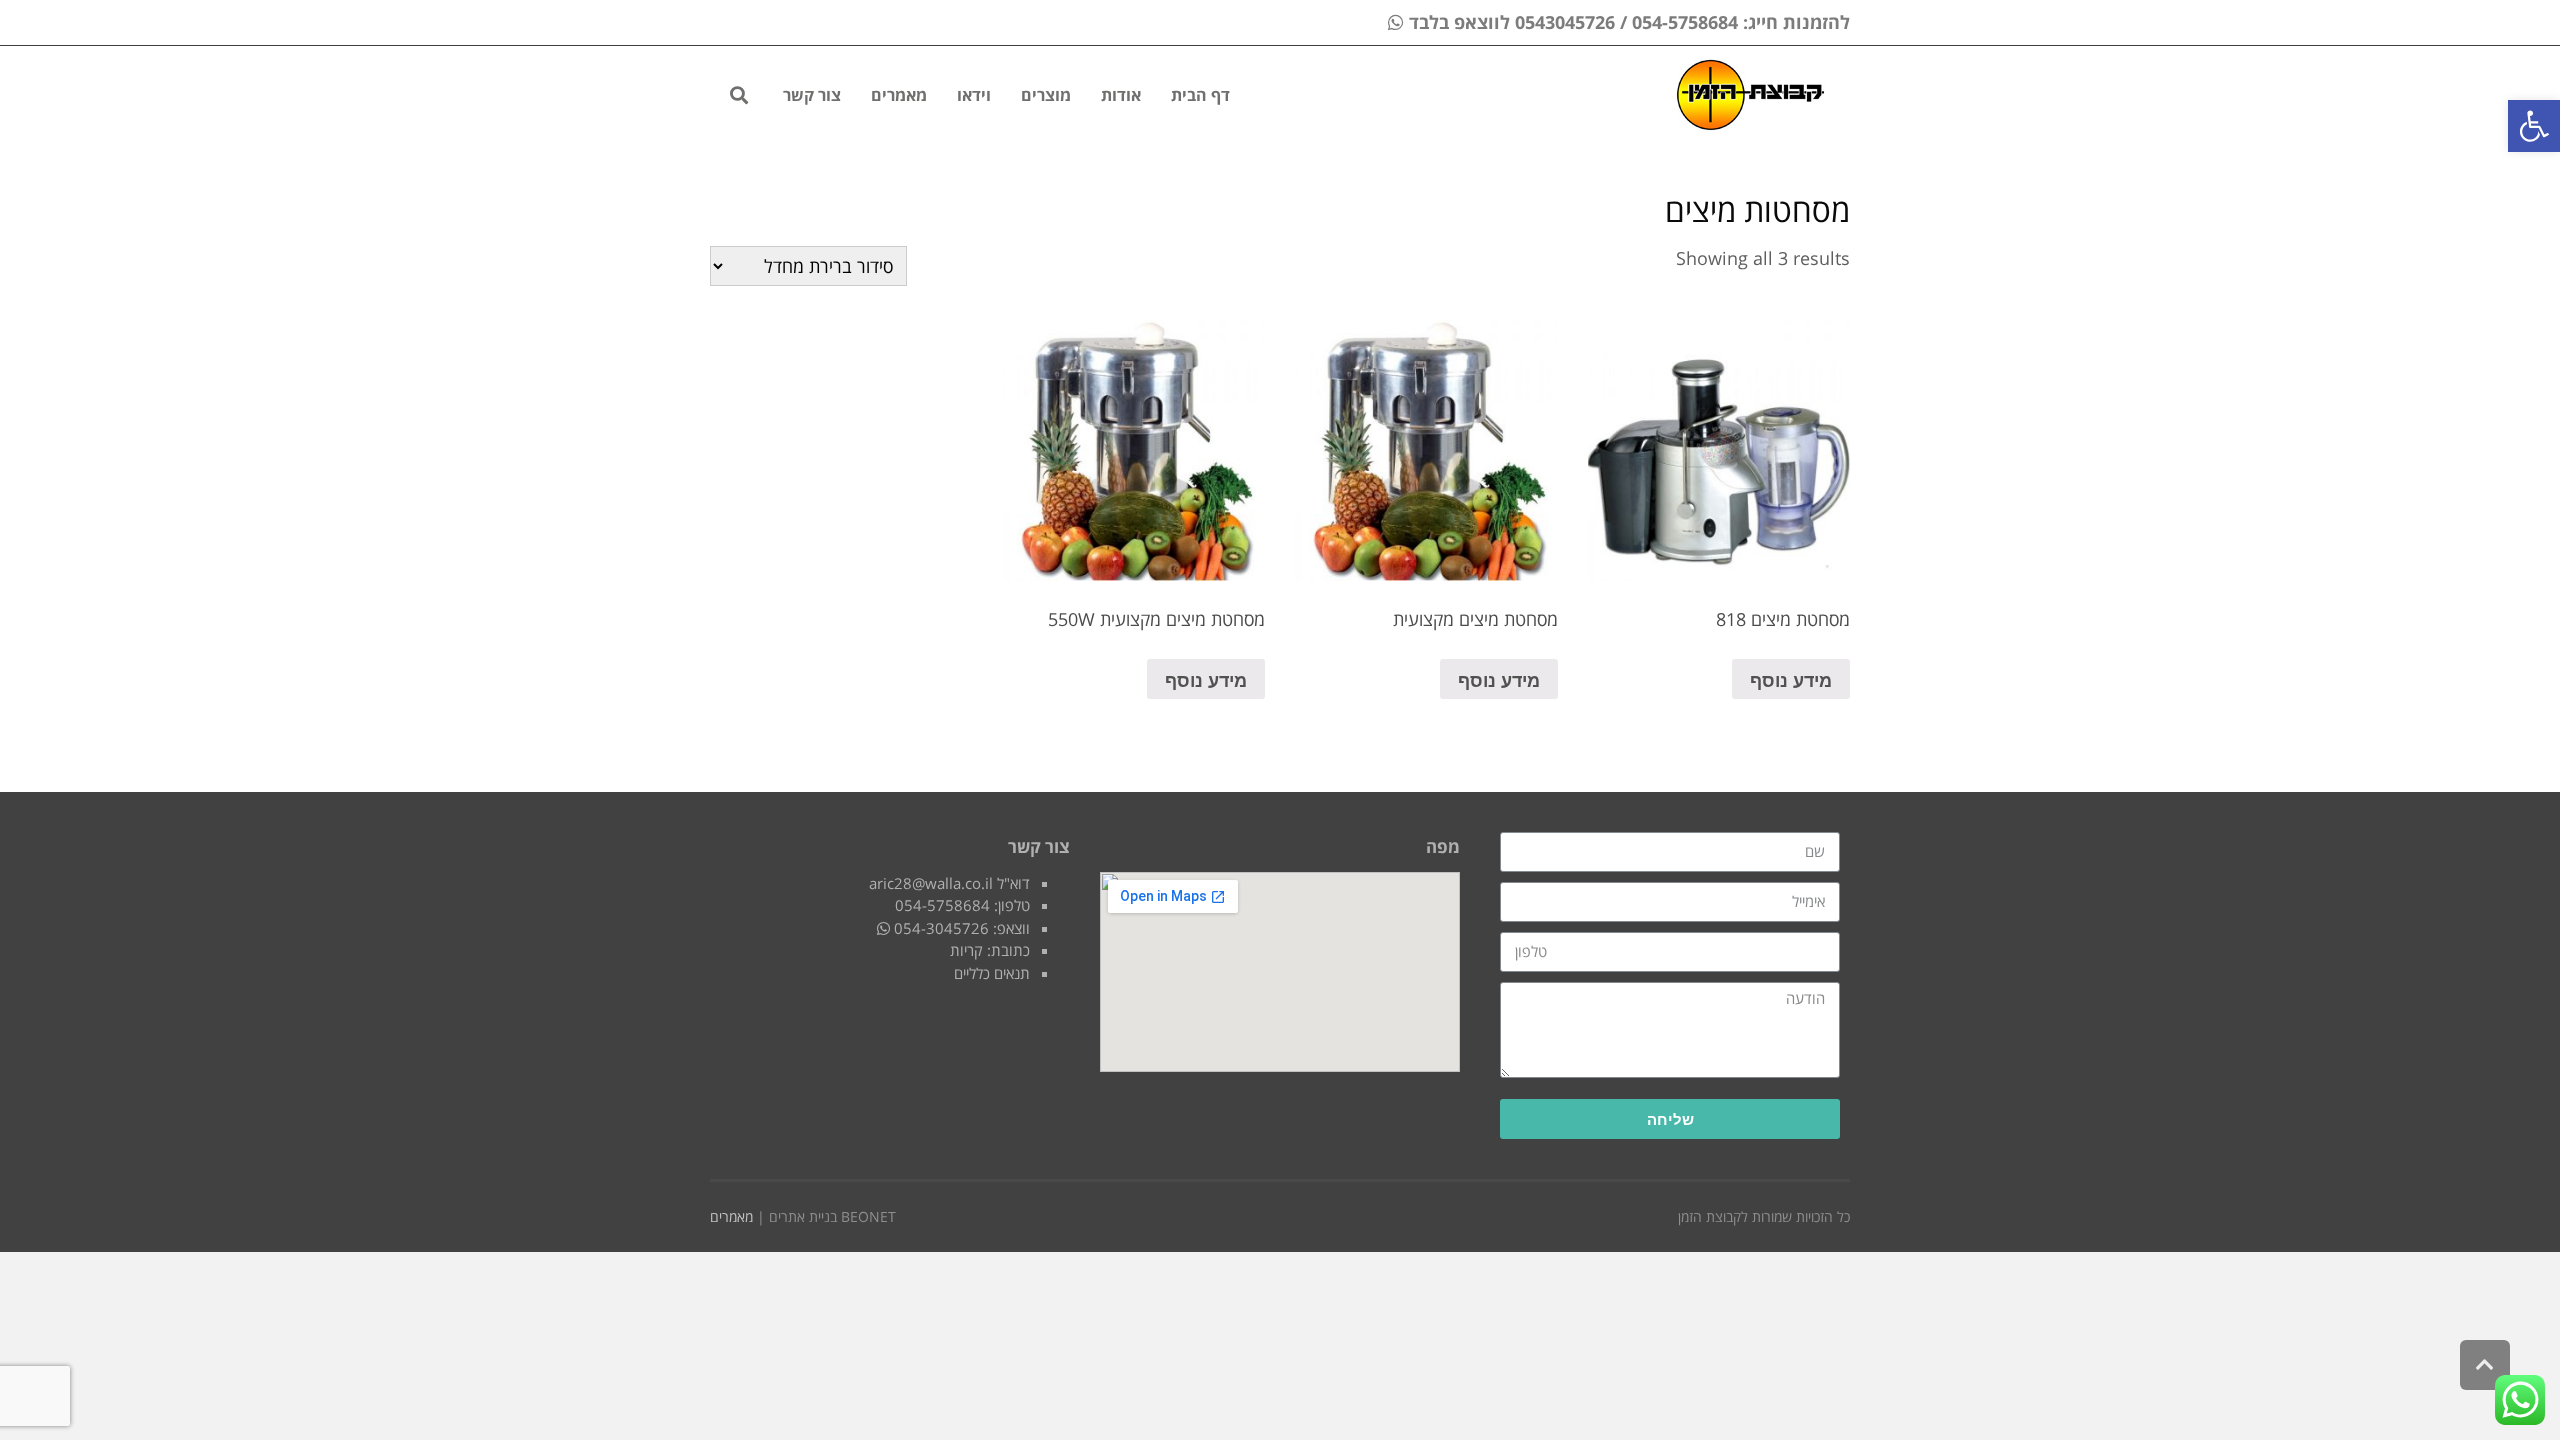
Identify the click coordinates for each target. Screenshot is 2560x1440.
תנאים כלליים (992, 973)
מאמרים (731, 1216)
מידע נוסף (1791, 679)
